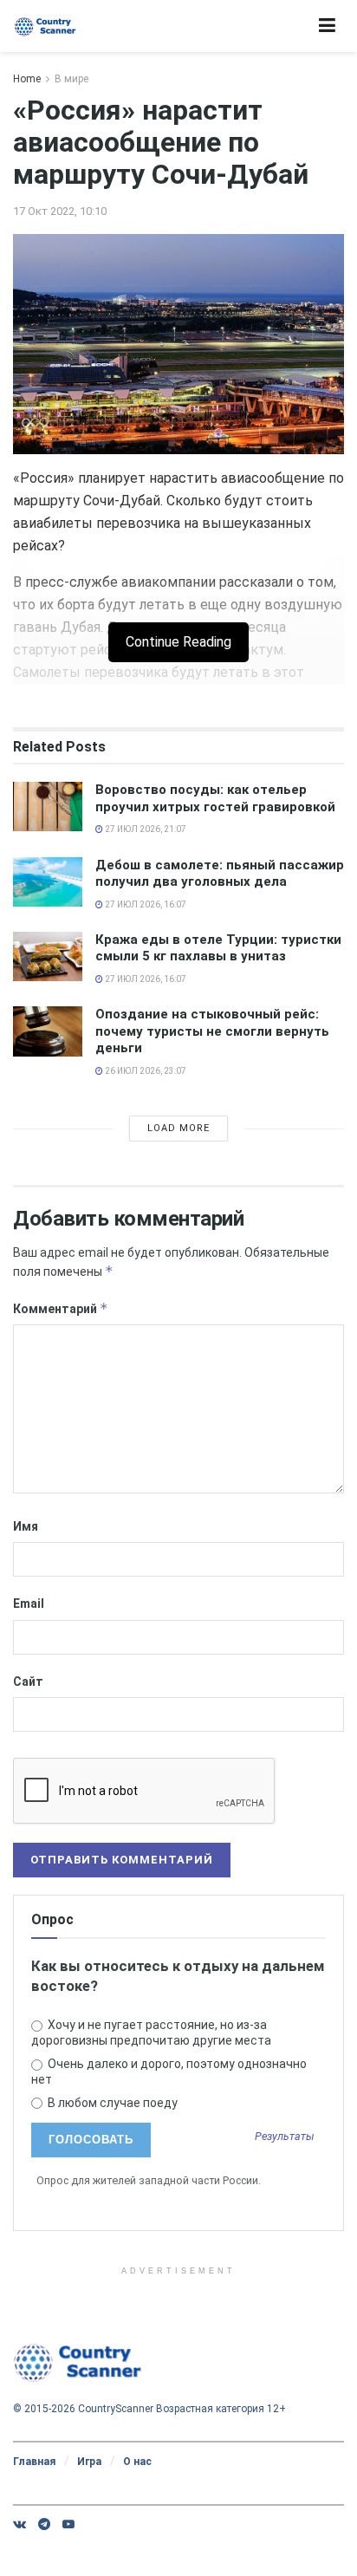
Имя (26, 1526)
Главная (34, 2462)
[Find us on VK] (19, 2524)
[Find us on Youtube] (68, 2524)
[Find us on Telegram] (44, 2524)
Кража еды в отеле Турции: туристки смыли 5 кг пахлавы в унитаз (218, 948)
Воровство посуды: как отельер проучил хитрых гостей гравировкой (215, 798)
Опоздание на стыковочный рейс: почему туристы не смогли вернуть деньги (212, 1031)
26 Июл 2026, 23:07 (145, 1071)
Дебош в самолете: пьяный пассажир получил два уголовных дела (220, 874)
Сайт (28, 1682)
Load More (178, 1128)
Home (27, 79)
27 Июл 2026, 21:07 (145, 829)
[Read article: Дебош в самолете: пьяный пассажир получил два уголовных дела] (48, 882)
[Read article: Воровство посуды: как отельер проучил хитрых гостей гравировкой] (48, 807)
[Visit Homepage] (45, 26)
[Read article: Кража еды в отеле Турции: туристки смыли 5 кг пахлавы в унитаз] (48, 956)
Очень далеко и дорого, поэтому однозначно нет (169, 2072)
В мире (71, 79)
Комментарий (61, 1308)
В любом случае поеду (111, 2103)
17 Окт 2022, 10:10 (60, 211)
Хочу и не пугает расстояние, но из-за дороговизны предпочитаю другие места (151, 2033)
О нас (137, 2462)
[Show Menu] (327, 26)
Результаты (285, 2137)
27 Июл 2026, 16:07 (145, 904)
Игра (89, 2462)
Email (29, 1603)
